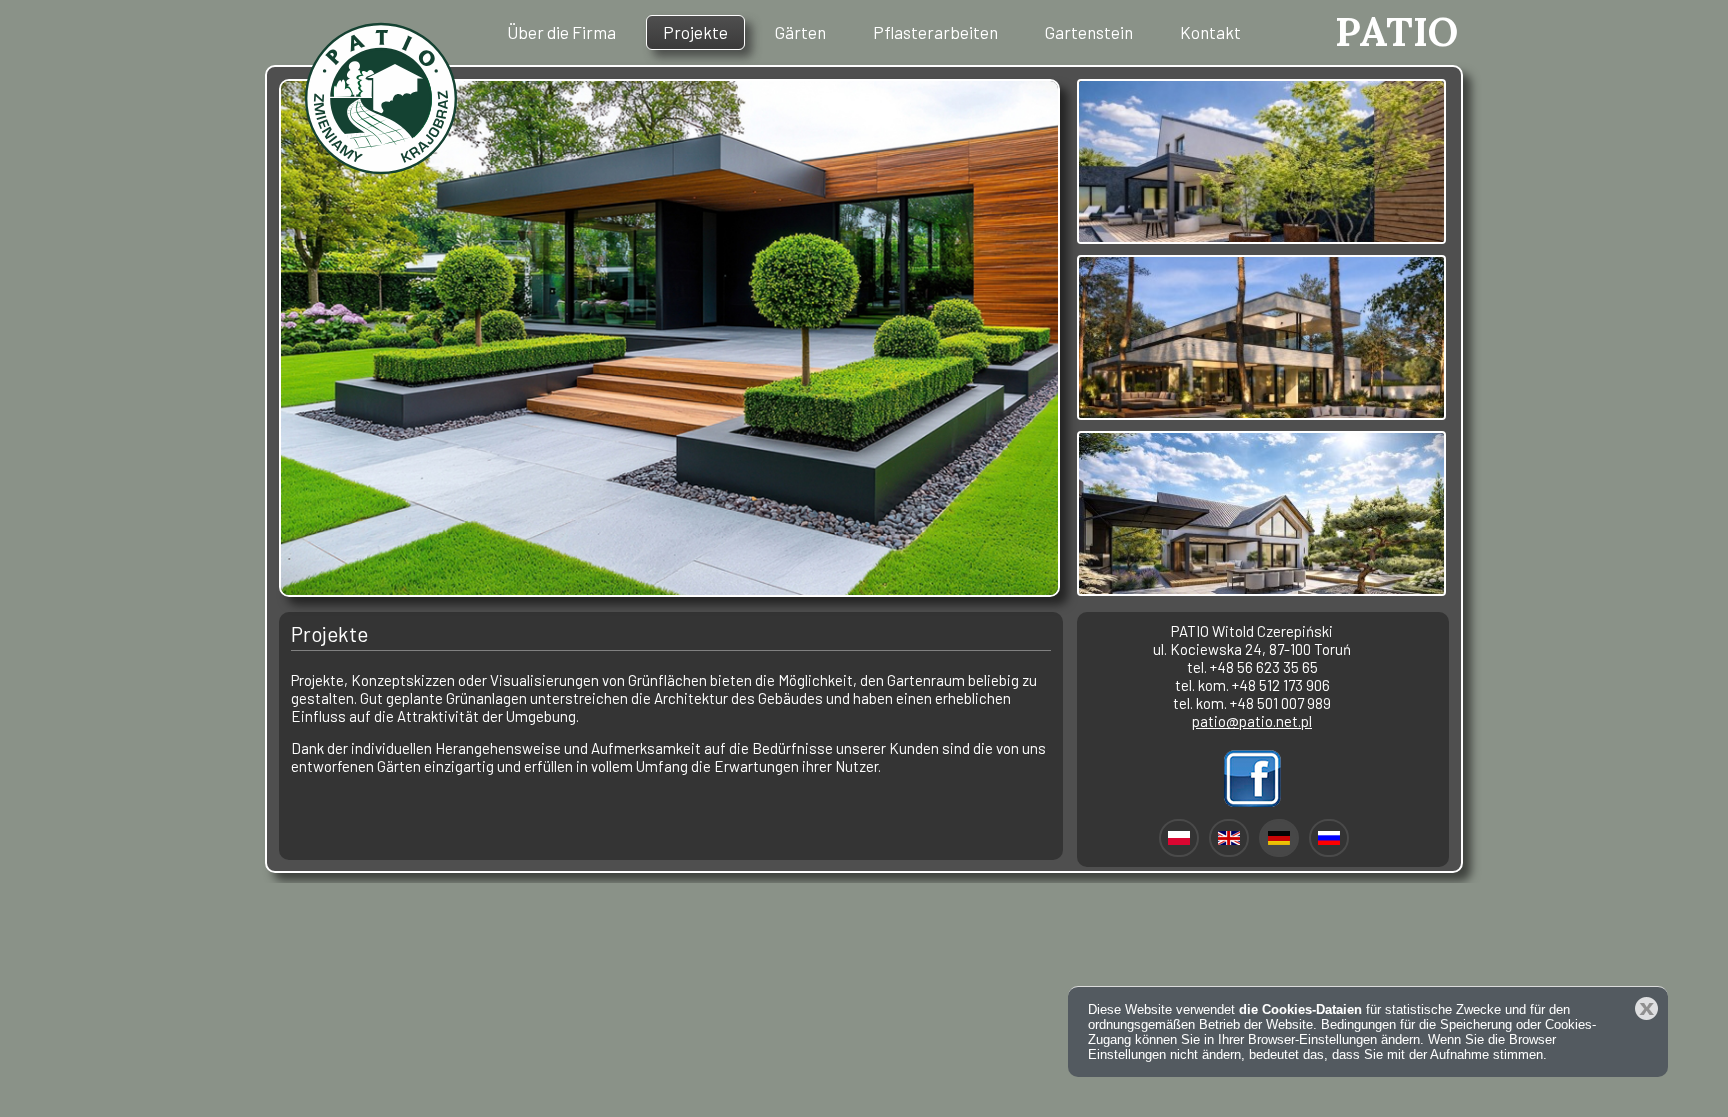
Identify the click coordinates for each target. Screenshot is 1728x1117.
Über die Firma (561, 32)
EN (1229, 838)
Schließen (1646, 1008)
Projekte (695, 32)
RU (1329, 838)
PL (1179, 838)
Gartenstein (1089, 32)
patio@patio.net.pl (1252, 721)
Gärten (800, 32)
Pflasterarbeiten (935, 32)
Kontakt (1210, 32)
